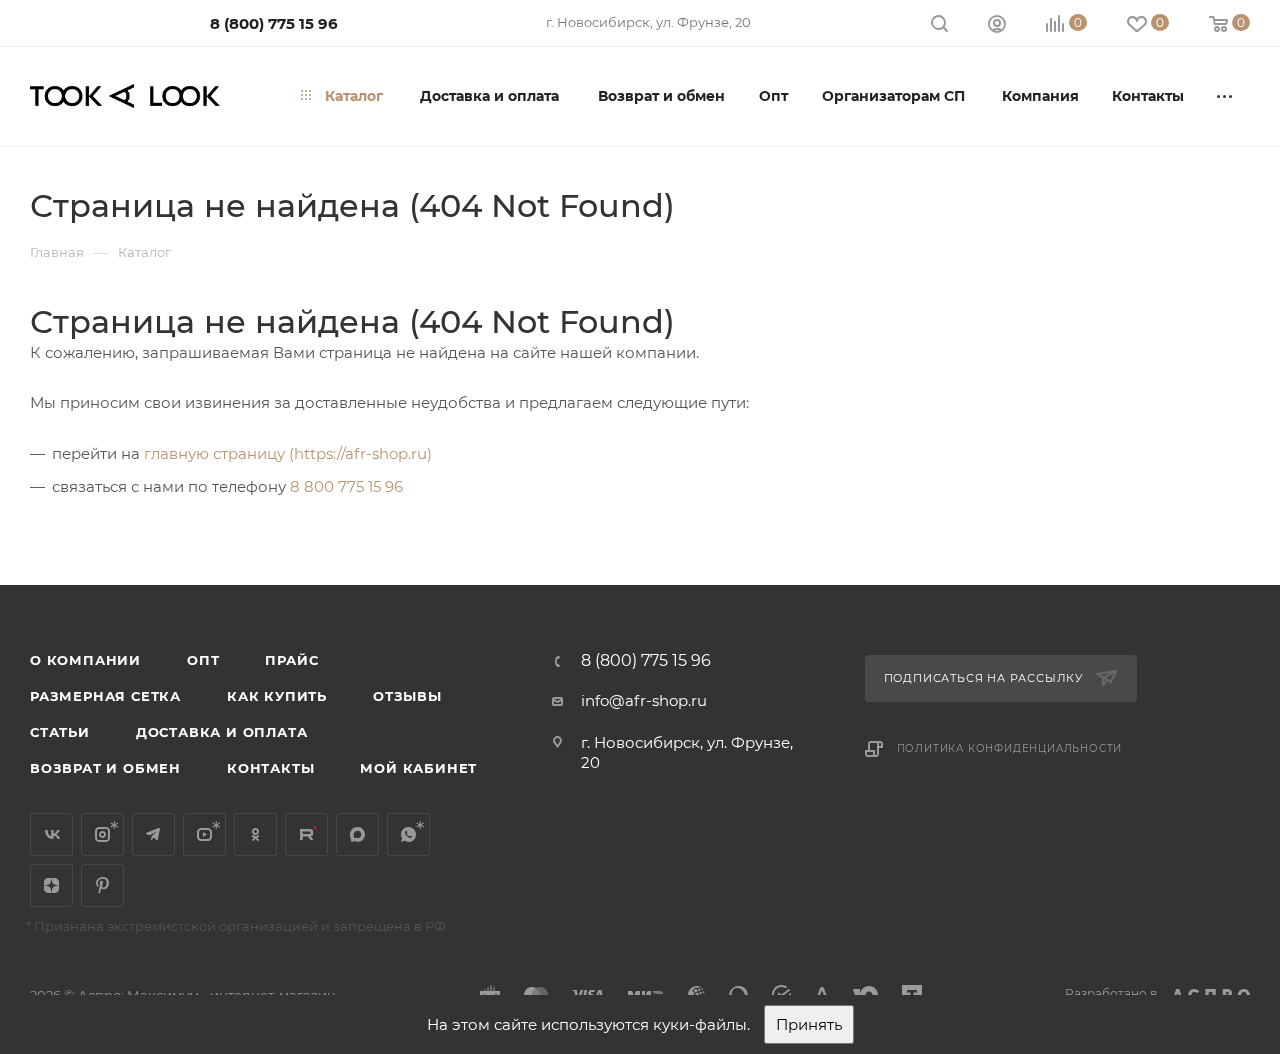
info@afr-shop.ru (644, 700)
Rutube (306, 834)
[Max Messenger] (357, 834)
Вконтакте (51, 834)
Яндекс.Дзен (51, 885)
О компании (85, 660)
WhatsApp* (408, 834)
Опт (203, 660)
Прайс (291, 660)
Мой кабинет (418, 768)
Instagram (102, 834)
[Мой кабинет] (997, 26)
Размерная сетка (105, 696)
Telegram (153, 834)
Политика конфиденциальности (1010, 748)
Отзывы (407, 696)
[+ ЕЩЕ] (1225, 96)
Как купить (277, 696)
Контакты (270, 768)
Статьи (60, 732)
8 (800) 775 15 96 (274, 23)
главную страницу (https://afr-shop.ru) (288, 453)
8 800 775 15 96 (346, 486)
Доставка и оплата (222, 732)
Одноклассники (255, 834)
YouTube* (204, 834)
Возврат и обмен (105, 768)
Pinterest (102, 885)
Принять (809, 1024)
